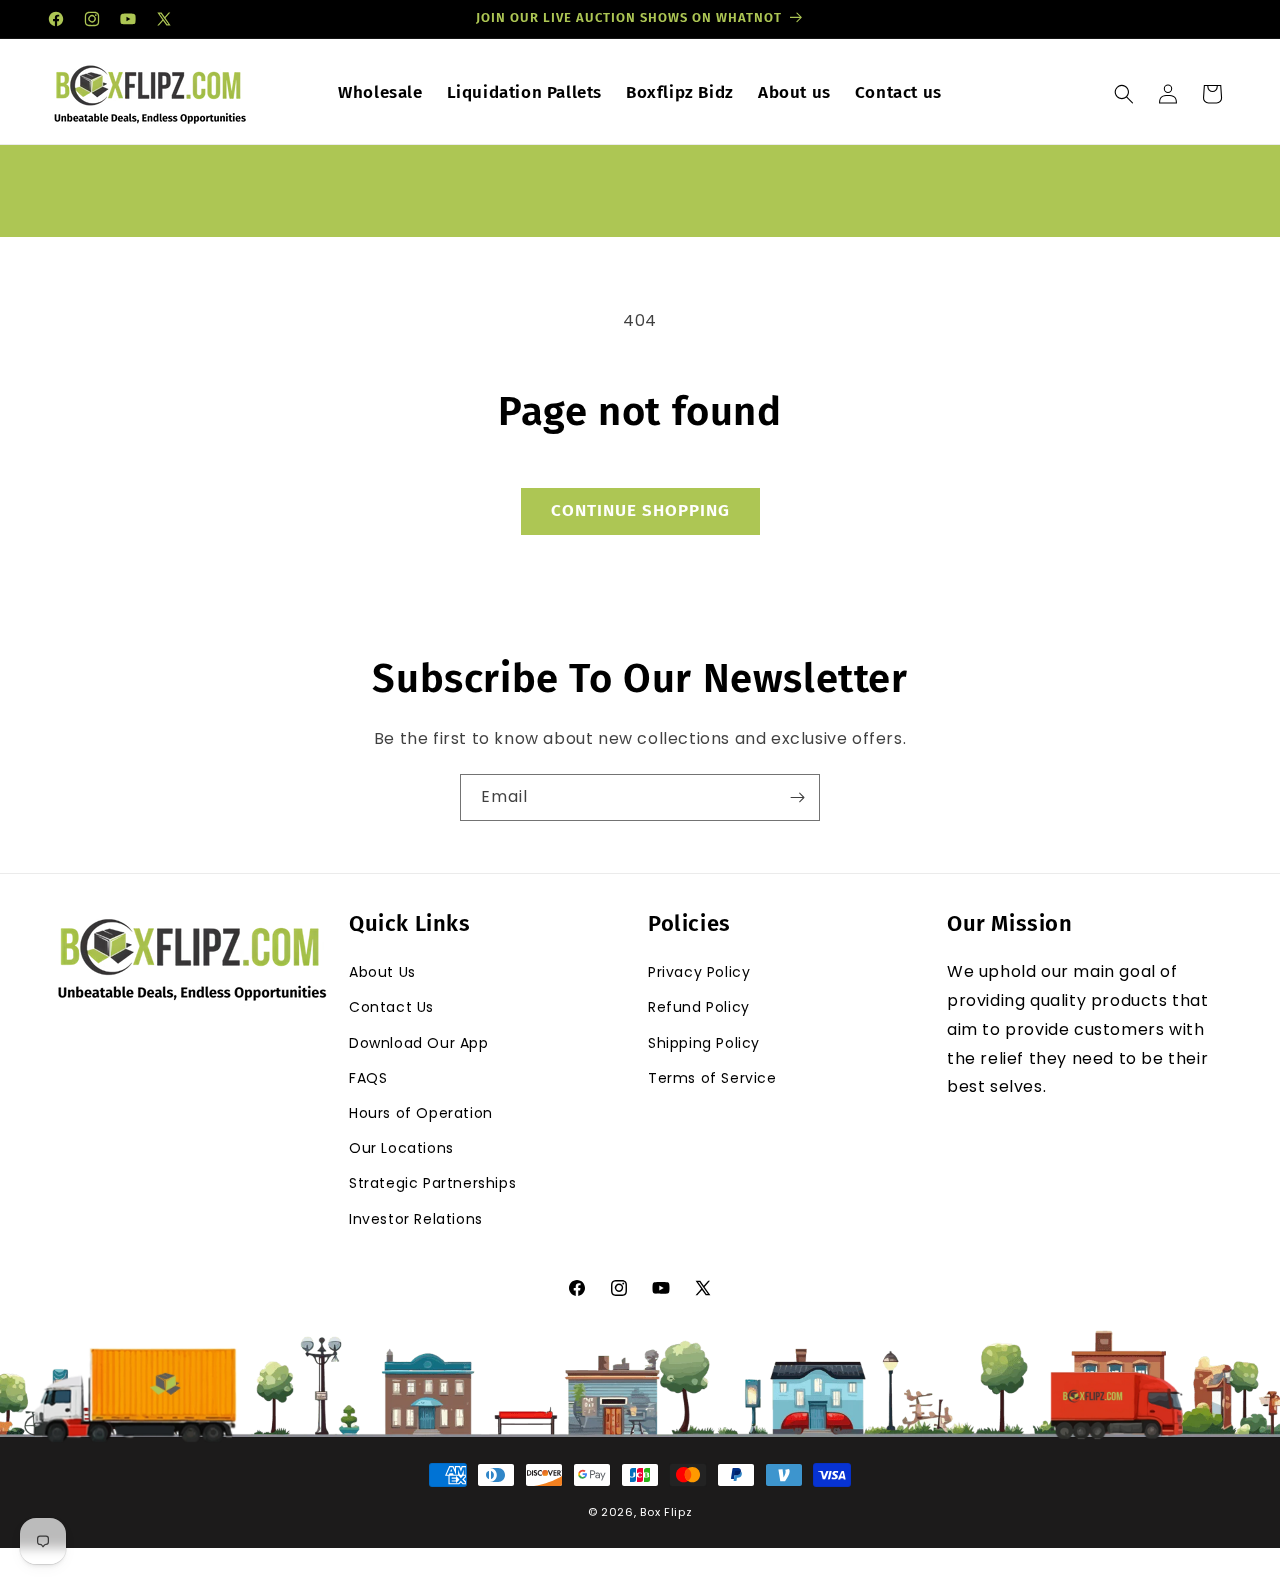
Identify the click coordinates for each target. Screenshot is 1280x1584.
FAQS (368, 1078)
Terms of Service (712, 1078)
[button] (1124, 94)
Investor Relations (416, 1219)
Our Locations (401, 1148)
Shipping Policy (704, 1043)
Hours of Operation (421, 1113)
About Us (382, 973)
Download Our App (419, 1043)
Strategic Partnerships (432, 1184)
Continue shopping (640, 510)
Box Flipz (666, 1512)
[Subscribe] (797, 797)
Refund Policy (699, 1008)
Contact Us (391, 1008)
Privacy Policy (699, 973)
